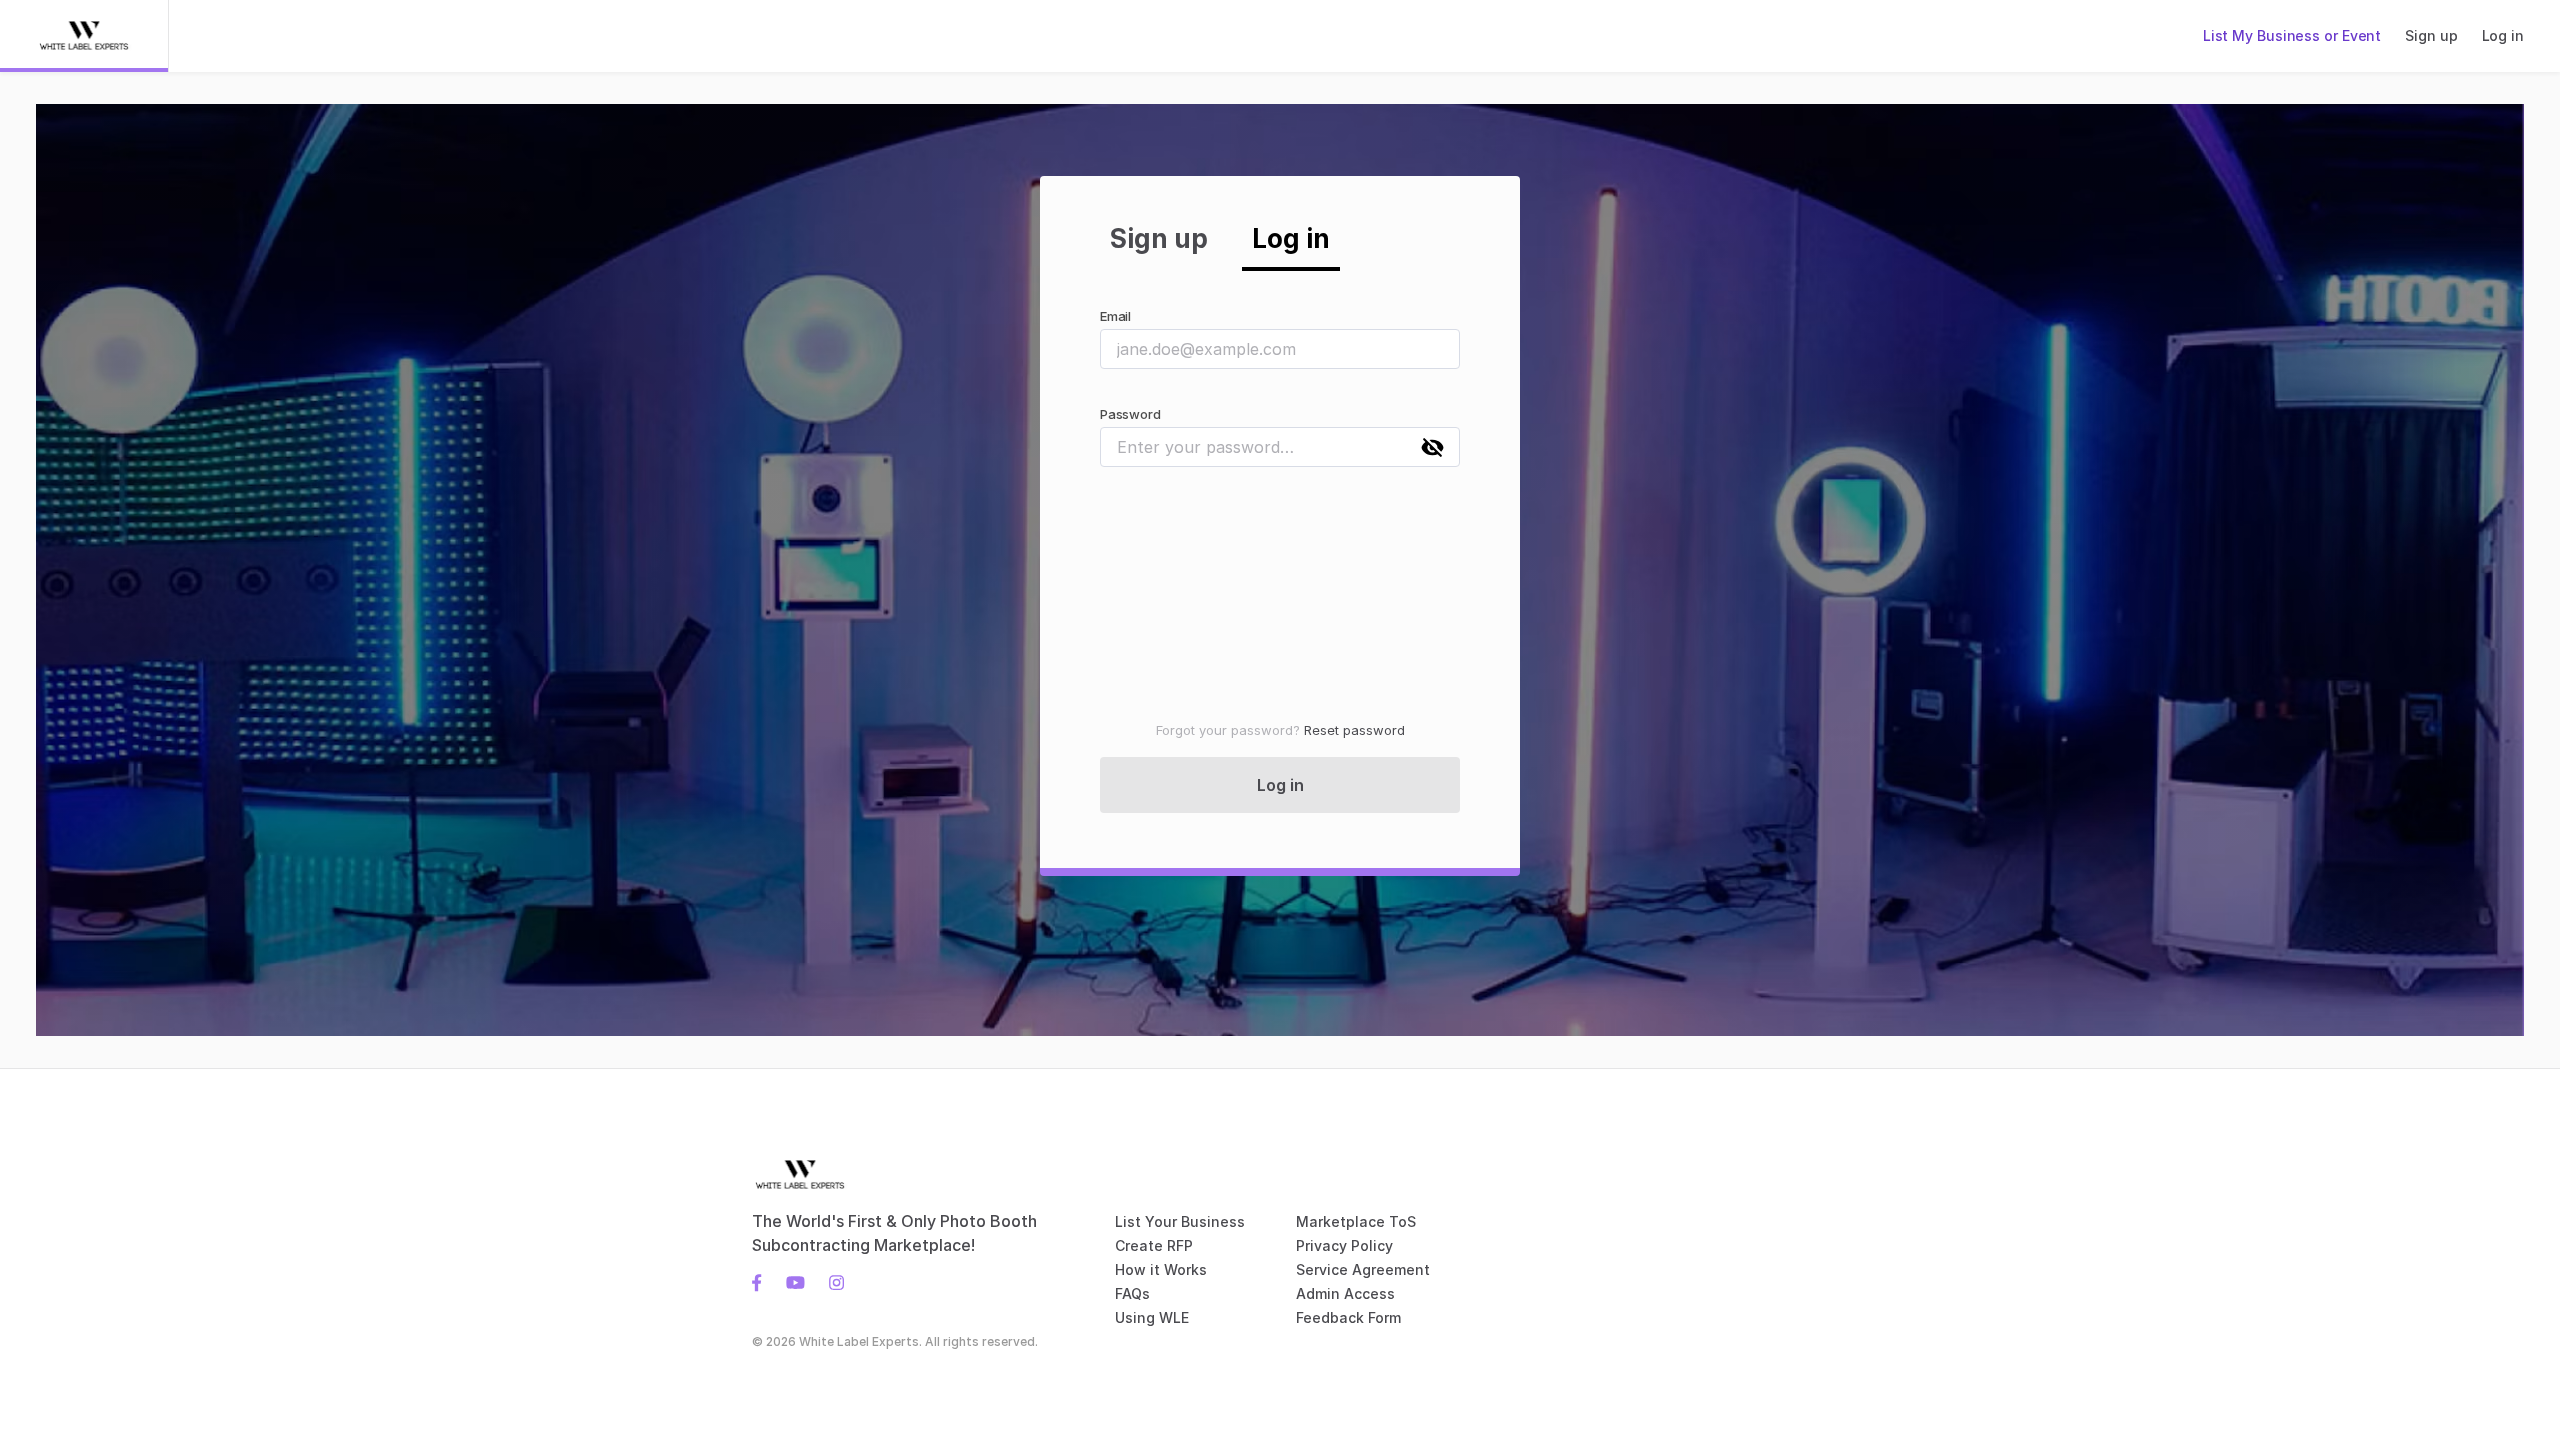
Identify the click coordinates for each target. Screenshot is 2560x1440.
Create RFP (1154, 1245)
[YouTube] (795, 1281)
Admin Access (1345, 1293)
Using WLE (1152, 1317)
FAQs (1132, 1293)
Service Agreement (1363, 1269)
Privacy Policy (1344, 1245)
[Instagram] (830, 1281)
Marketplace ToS (1356, 1221)
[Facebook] (763, 1281)
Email (1115, 316)
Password (1130, 414)
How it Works (1161, 1269)
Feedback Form (1348, 1317)
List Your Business (1180, 1221)
